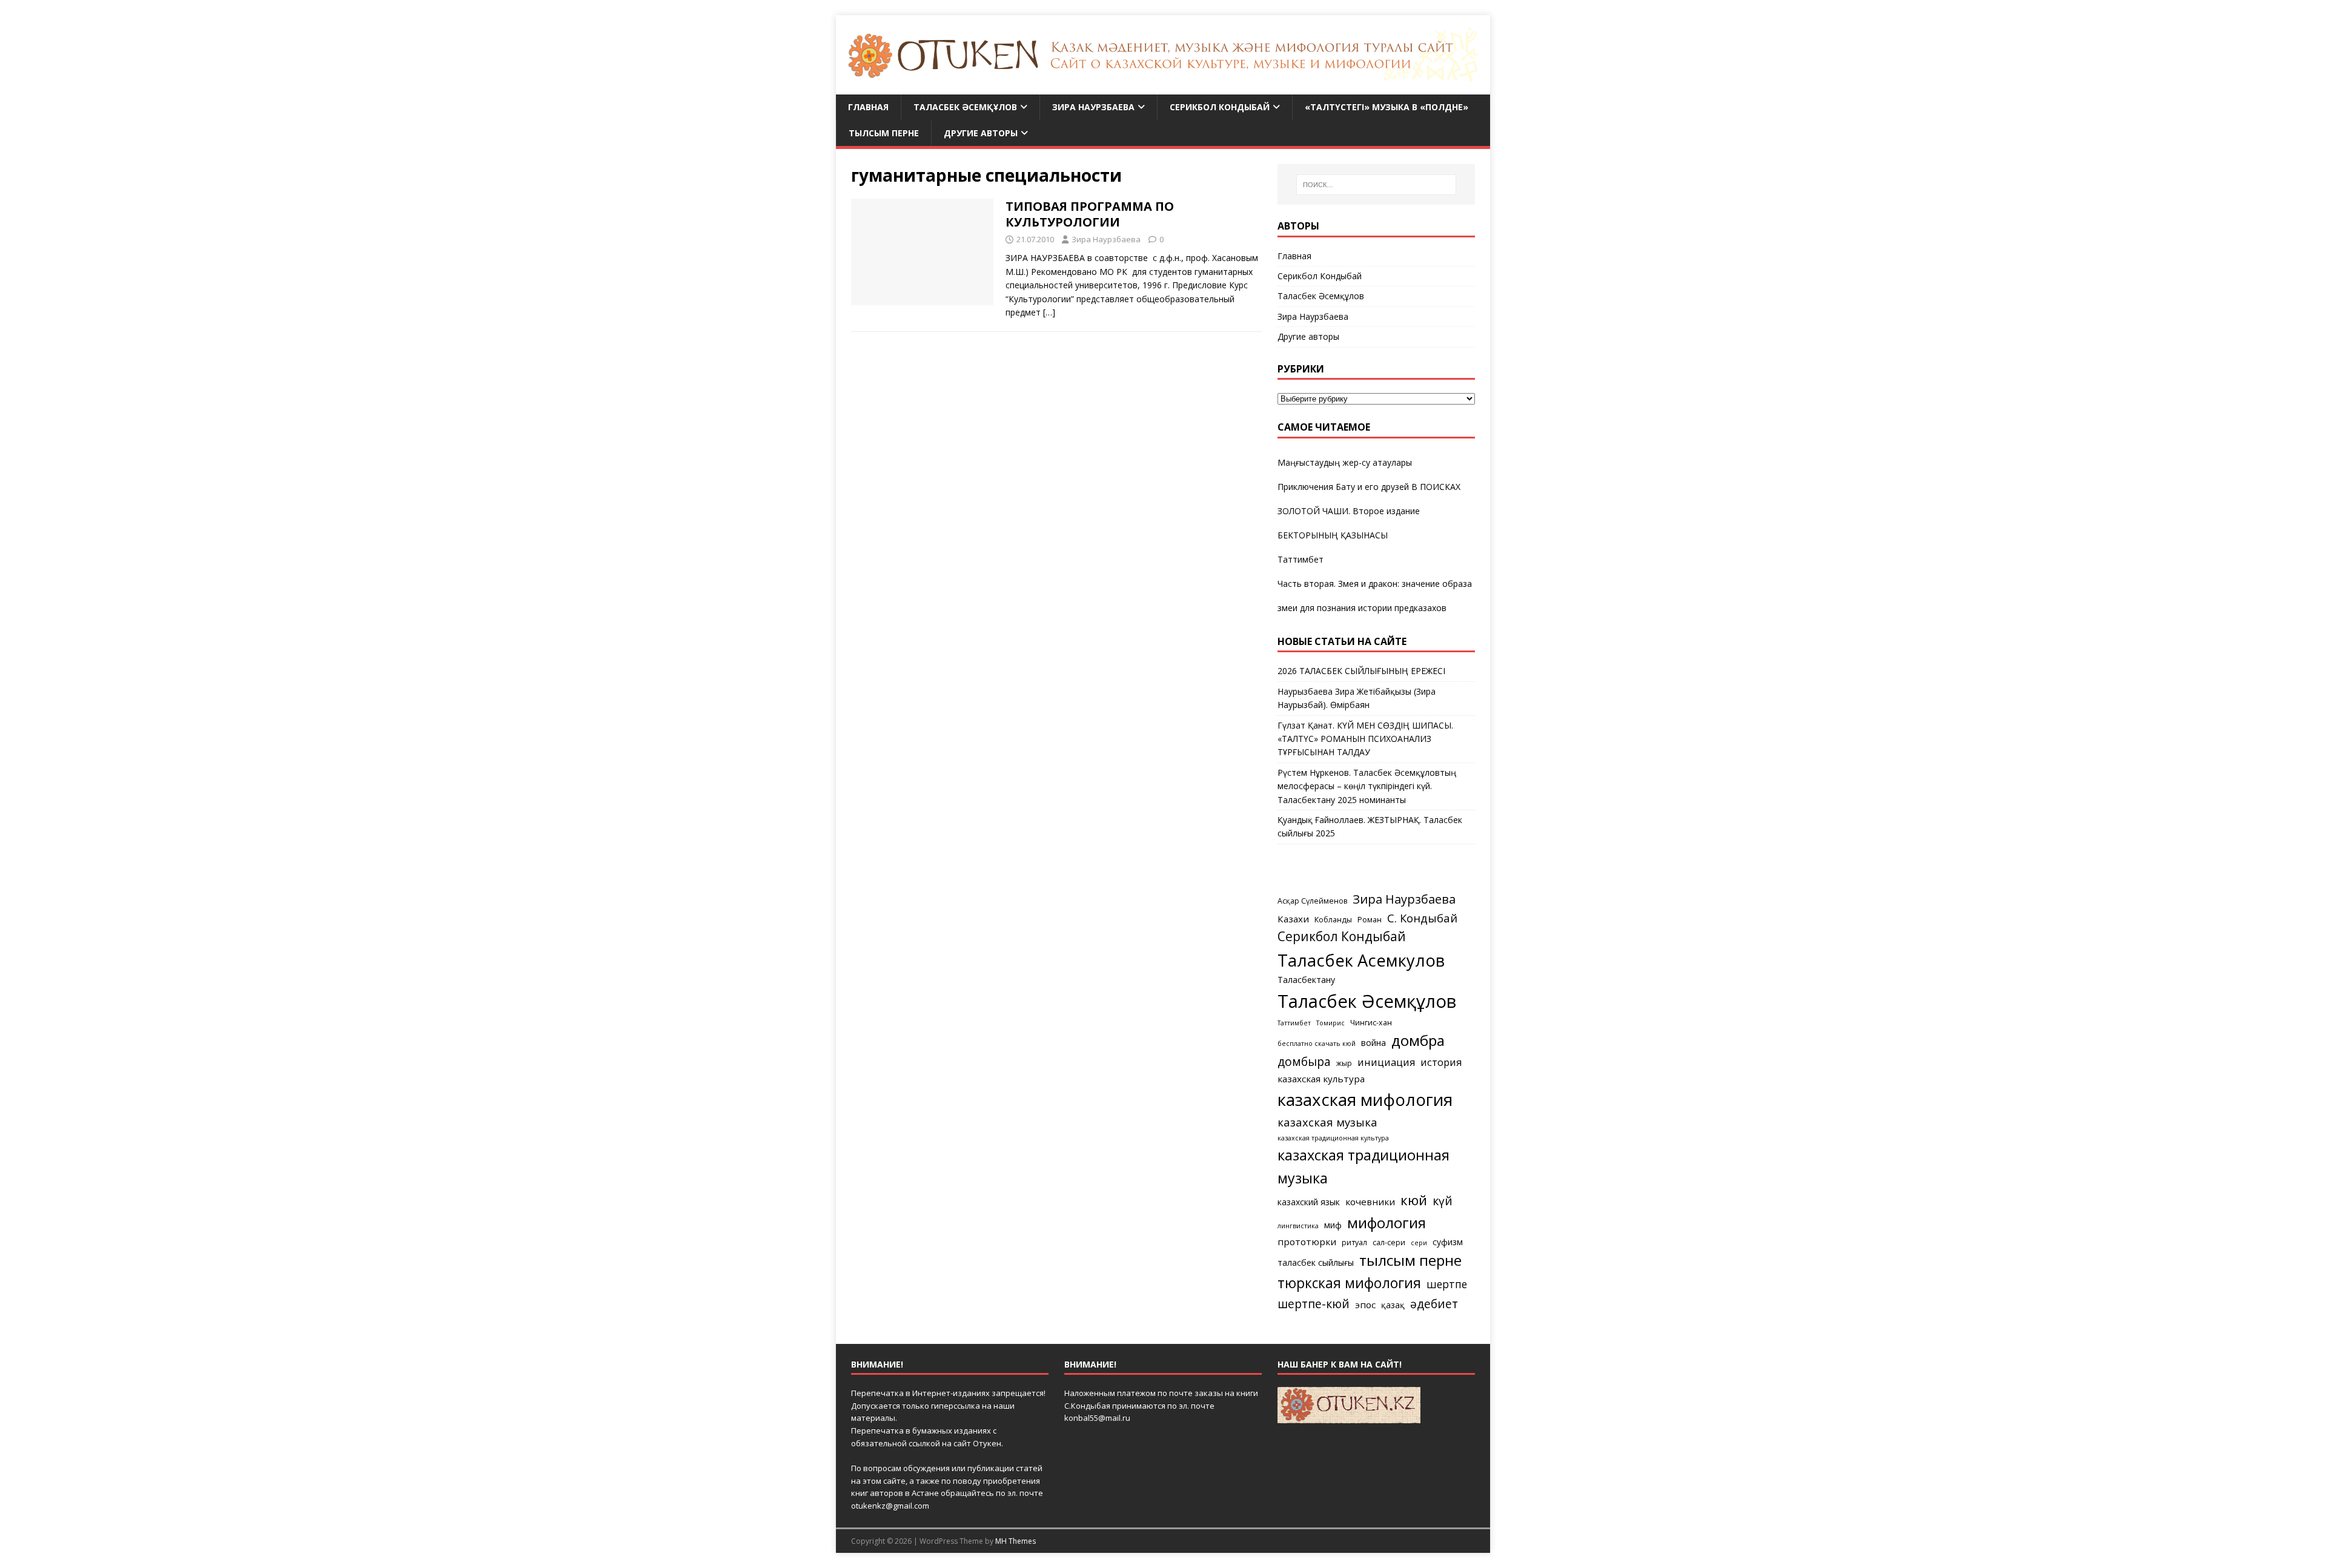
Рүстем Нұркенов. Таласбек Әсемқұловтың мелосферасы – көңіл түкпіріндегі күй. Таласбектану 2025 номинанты (1367, 786)
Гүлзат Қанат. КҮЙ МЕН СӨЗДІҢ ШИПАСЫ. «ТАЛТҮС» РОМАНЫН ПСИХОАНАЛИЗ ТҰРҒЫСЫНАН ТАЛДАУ (1365, 739)
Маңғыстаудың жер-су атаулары (1345, 462)
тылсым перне (1410, 1260)
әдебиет (1434, 1304)
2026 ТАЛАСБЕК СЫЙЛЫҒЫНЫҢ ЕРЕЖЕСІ (1361, 671)
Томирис (1330, 1023)
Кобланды (1333, 920)
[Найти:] (1376, 185)
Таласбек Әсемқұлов (965, 107)
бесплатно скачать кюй (1317, 1044)
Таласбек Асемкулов (1361, 960)
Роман (1370, 920)
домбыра (1304, 1061)
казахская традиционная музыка (1363, 1166)
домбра (1418, 1040)
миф (1333, 1225)
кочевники (1370, 1202)
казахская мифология (1365, 1099)
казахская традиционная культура (1333, 1138)
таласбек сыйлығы (1316, 1262)
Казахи (1293, 919)
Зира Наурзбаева (1093, 107)
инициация (1386, 1062)
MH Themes (1016, 1541)
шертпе (1447, 1284)
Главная (868, 107)
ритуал (1354, 1242)
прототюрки (1307, 1242)
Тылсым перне (884, 133)
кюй (1414, 1200)
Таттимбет (1301, 559)
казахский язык (1309, 1202)
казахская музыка (1327, 1122)
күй (1443, 1201)
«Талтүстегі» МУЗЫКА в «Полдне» (1387, 107)
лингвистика (1298, 1226)
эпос (1365, 1305)
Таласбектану (1306, 980)
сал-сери (1389, 1242)
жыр (1344, 1063)
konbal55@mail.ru (1097, 1418)
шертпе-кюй (1314, 1304)
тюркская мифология (1349, 1283)
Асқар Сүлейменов (1312, 901)
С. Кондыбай (1422, 918)
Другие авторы (981, 133)
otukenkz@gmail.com (890, 1506)
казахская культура (1321, 1079)
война (1373, 1043)
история (1441, 1062)
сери (1419, 1243)
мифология (1387, 1222)
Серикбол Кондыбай (1220, 107)
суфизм (1448, 1242)
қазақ (1393, 1305)
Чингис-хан (1371, 1023)
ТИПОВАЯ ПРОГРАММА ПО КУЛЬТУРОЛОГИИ (1090, 214)
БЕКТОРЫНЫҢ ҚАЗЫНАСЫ (1333, 535)
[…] (1049, 312)
